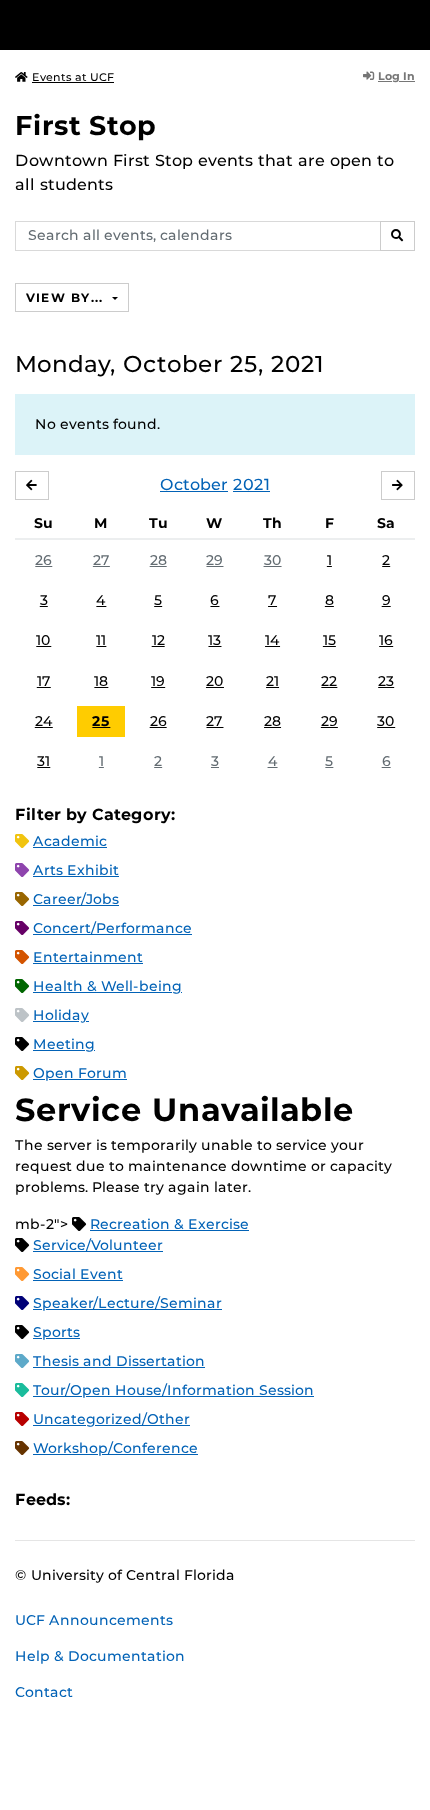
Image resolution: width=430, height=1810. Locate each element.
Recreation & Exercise (169, 1224)
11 (101, 640)
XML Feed (198, 1499)
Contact (44, 1692)
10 (43, 640)
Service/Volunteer (98, 1245)
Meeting (64, 1044)
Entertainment (88, 957)
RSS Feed (164, 1499)
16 (386, 640)
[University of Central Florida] (152, 24)
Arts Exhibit (76, 870)
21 (272, 681)
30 (273, 560)
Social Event (78, 1274)
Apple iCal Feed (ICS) (96, 1499)
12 (158, 640)
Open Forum (80, 1073)
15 (329, 640)
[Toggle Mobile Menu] (410, 23)
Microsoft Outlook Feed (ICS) (130, 1499)
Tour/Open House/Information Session (173, 1390)
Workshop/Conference (115, 1448)
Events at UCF (73, 77)
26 (43, 560)
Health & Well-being (107, 986)
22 (329, 681)
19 (158, 681)
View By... (67, 297)
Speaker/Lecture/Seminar (127, 1303)
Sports (56, 1332)
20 (215, 681)
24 (44, 721)
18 (101, 681)
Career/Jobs (76, 899)
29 (214, 560)
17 (44, 681)
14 (272, 640)
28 (158, 560)
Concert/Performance (112, 928)
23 (386, 681)
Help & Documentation (100, 1656)
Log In (396, 76)
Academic (70, 841)
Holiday (61, 1015)
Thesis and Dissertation (119, 1361)
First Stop (85, 125)
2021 (251, 484)
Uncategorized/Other (111, 1419)
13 (214, 640)
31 (43, 761)
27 (101, 560)
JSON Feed (232, 1499)
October (194, 484)
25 (101, 721)
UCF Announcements (94, 1620)
